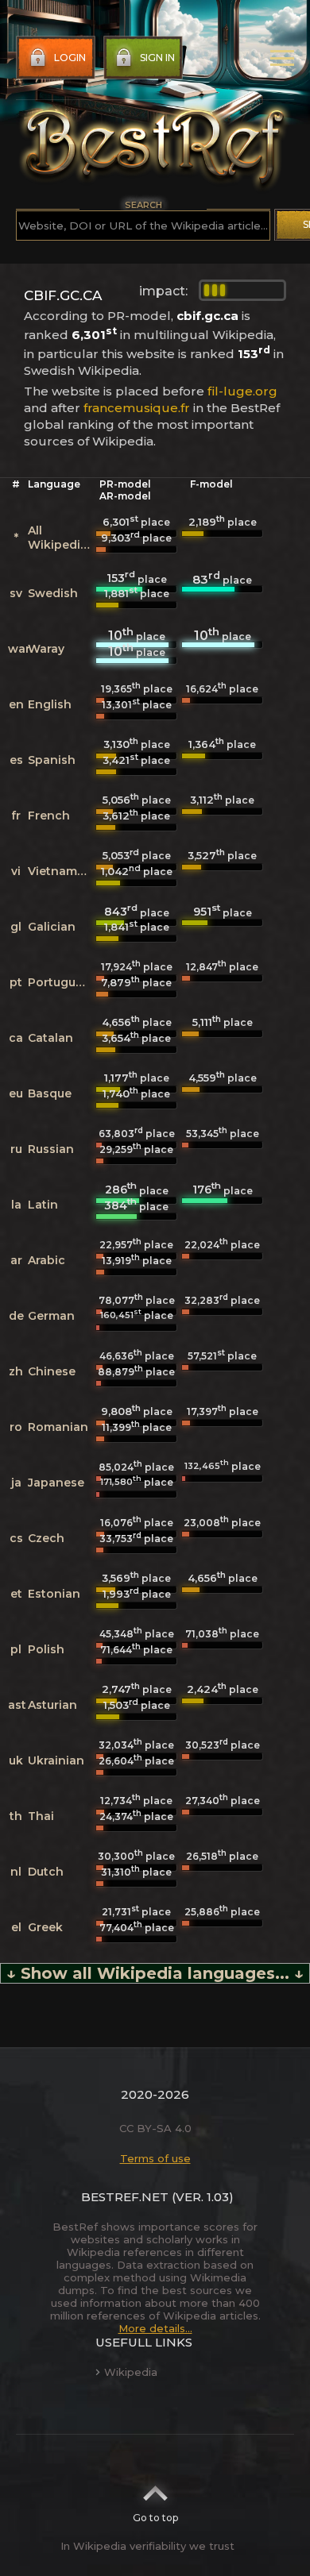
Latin (43, 1205)
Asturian (52, 1705)
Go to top (155, 2518)
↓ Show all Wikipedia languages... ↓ (155, 1973)
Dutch (46, 1872)
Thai (41, 1816)
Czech (46, 1538)
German (51, 1316)
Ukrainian (56, 1760)
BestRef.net (125, 2197)
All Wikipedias (61, 538)
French (49, 816)
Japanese (56, 1483)
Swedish (53, 593)
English (50, 704)
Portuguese (62, 982)
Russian (51, 1149)
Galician (52, 927)
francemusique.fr (137, 408)
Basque (50, 1093)
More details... (155, 2328)
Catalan (50, 1038)
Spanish (52, 760)
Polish (46, 1649)
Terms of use (155, 2158)
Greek (45, 1927)
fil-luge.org (242, 391)
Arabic (46, 1260)
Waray (46, 649)
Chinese (52, 1371)
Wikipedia (131, 2372)
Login (70, 58)
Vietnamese (63, 871)
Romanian (58, 1427)
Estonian (54, 1594)
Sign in (157, 58)
